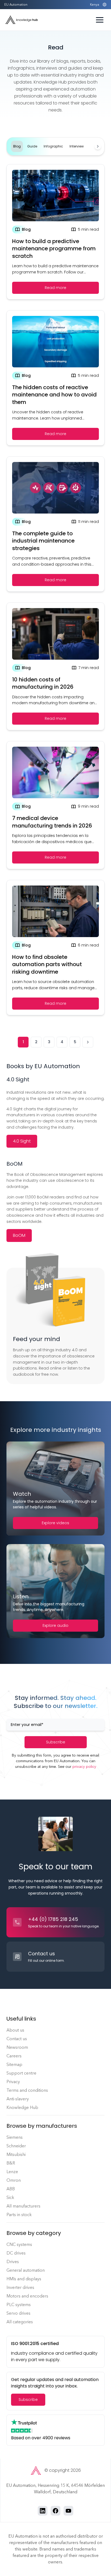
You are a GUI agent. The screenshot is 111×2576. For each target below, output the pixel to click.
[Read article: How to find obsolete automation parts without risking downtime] (55, 948)
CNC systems (19, 2244)
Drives (13, 2262)
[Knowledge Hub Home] (22, 20)
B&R (11, 2163)
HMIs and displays (24, 2279)
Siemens (15, 2137)
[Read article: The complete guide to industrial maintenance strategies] (55, 524)
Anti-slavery (18, 2099)
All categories (20, 2322)
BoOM (19, 1235)
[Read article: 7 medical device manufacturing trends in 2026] (55, 805)
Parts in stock (19, 2215)
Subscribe (56, 1742)
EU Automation (16, 5)
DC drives (16, 2253)
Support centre (21, 2073)
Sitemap (14, 2064)
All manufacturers (23, 2206)
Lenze (12, 2172)
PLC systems (19, 2305)
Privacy (13, 2082)
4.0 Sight (22, 1141)
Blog (17, 146)
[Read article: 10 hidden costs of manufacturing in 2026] (55, 666)
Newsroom (17, 2047)
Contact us (17, 2039)
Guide (32, 146)
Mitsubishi (16, 2154)
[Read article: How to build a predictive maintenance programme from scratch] (55, 232)
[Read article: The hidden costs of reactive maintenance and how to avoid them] (55, 378)
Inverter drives (20, 2287)
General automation (26, 2270)
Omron (14, 2180)
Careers (14, 2056)
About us (15, 2030)
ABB (11, 2189)
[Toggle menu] (100, 20)
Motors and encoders (27, 2296)
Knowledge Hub (22, 2107)
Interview (77, 146)
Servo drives (18, 2313)
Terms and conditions (27, 2090)
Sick (10, 2197)
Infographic (53, 146)
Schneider (16, 2146)
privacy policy (84, 1767)
